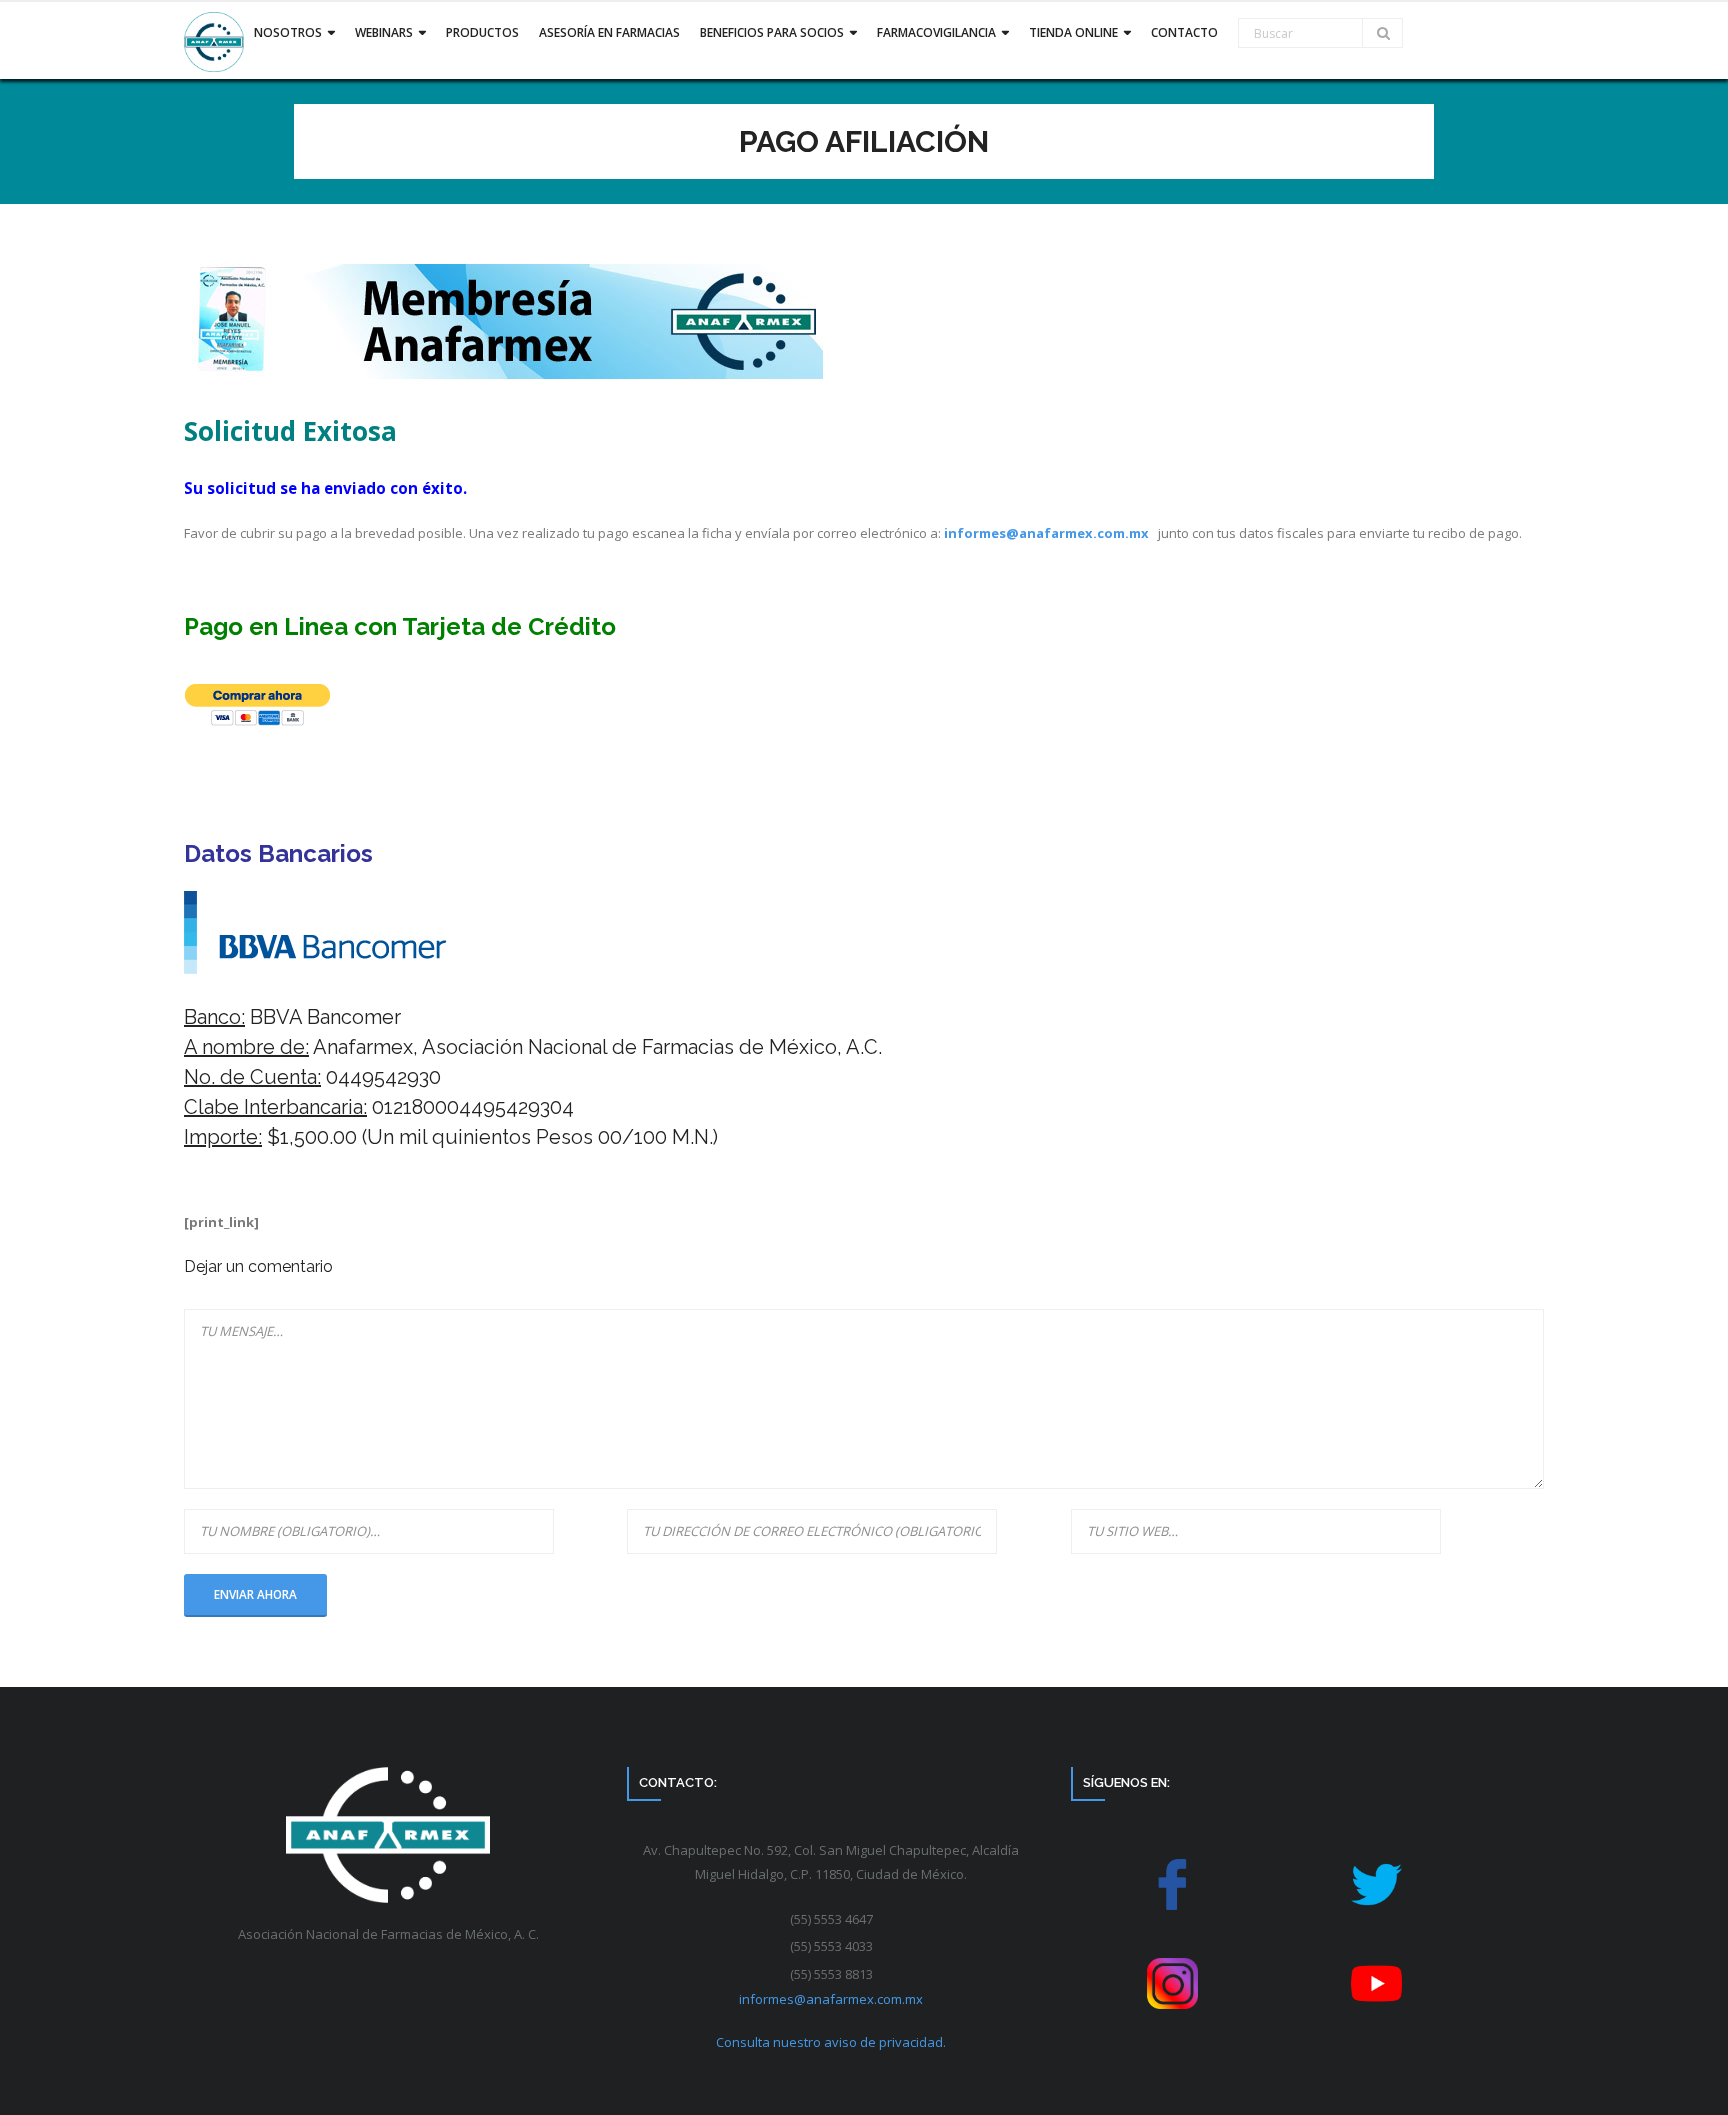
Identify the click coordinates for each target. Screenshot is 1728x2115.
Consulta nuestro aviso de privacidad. (831, 2042)
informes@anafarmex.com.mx (1046, 533)
